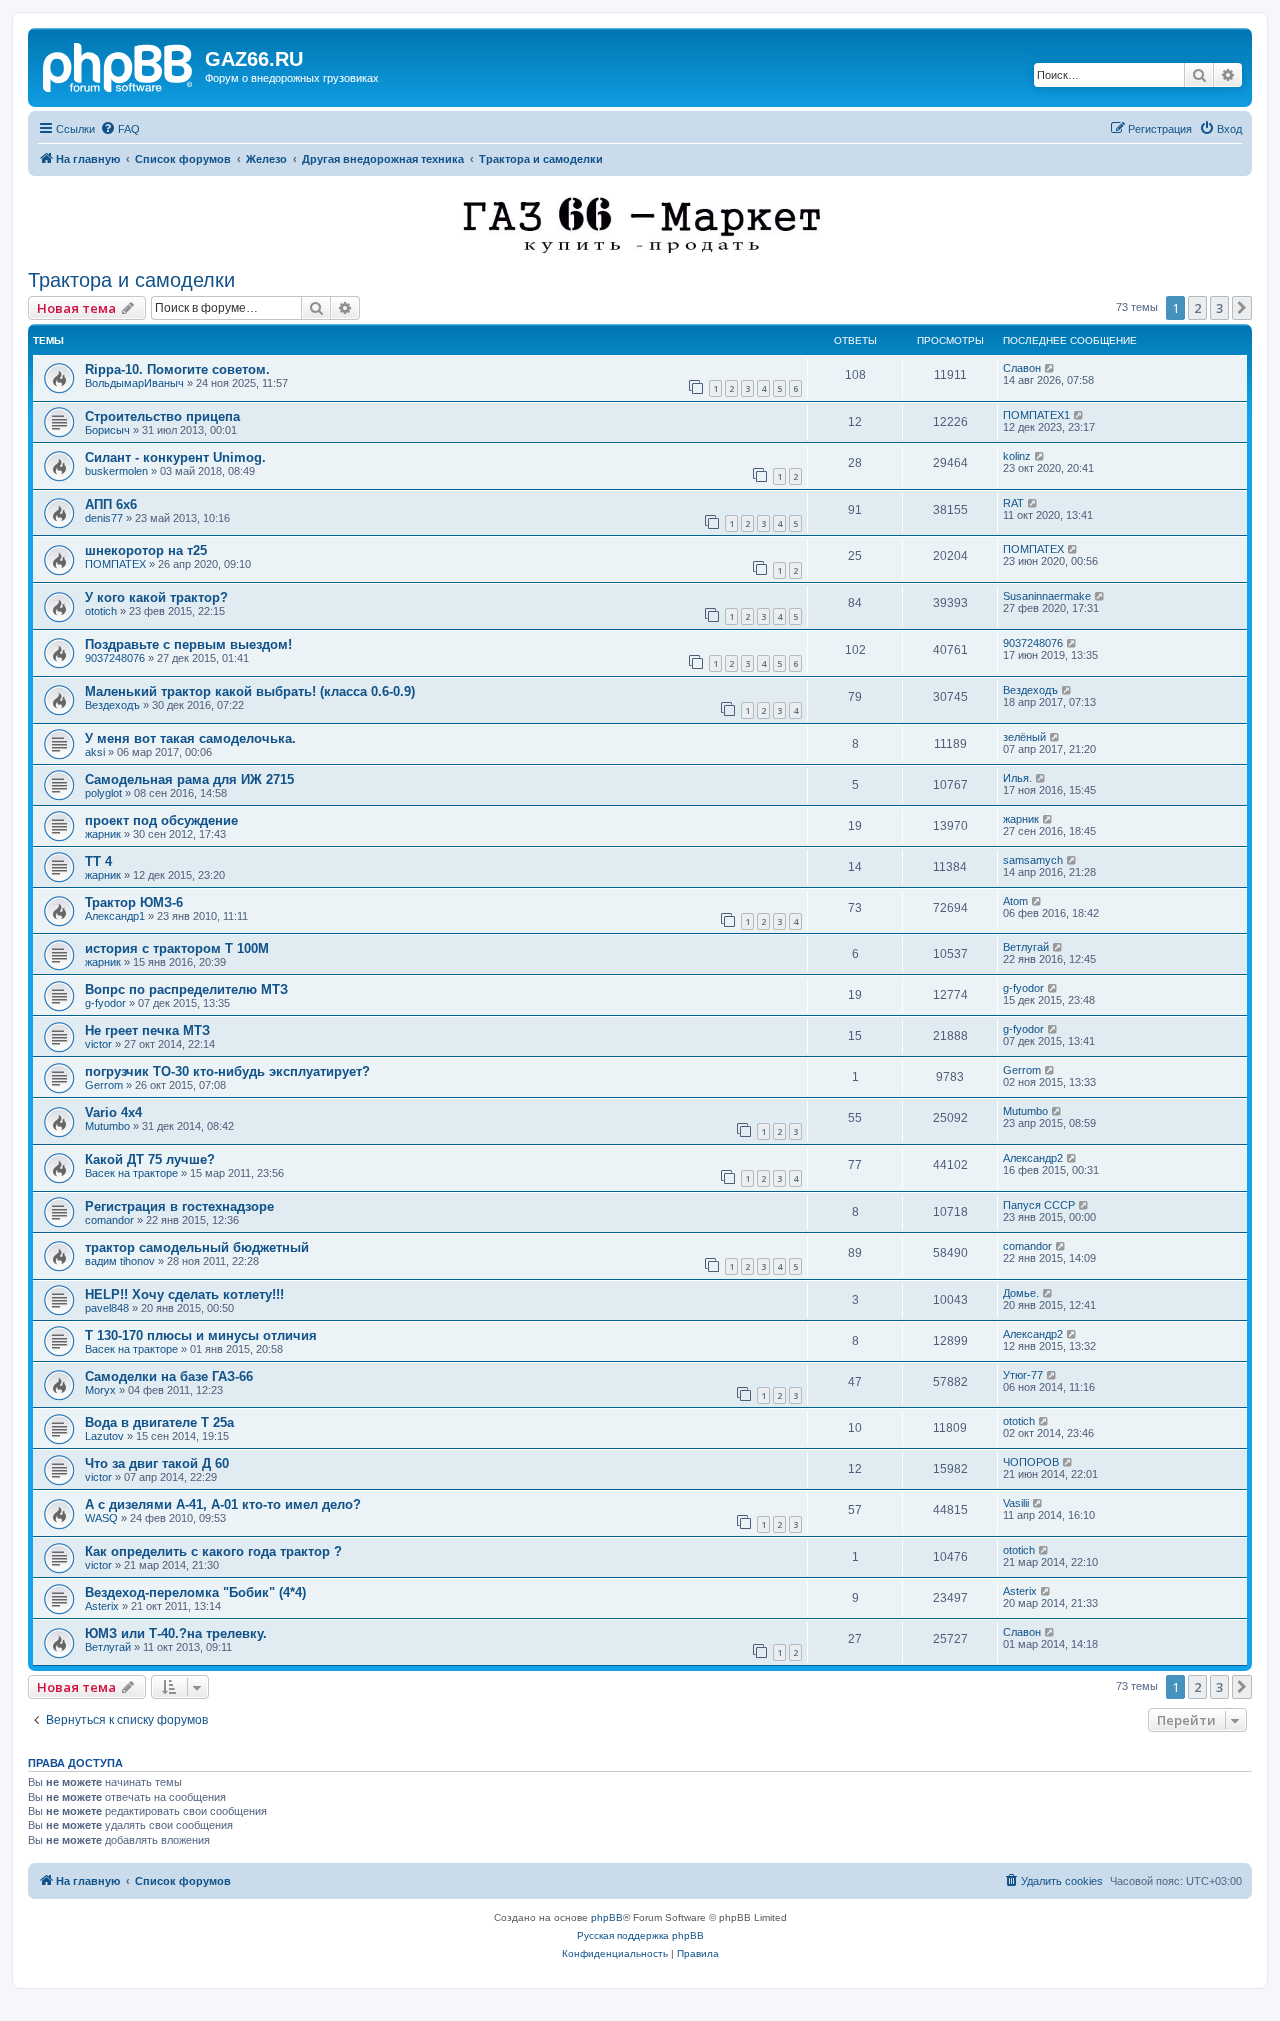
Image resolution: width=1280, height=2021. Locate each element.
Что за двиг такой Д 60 (157, 1463)
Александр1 (115, 916)
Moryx (100, 1390)
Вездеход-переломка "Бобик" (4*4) (195, 1592)
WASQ (101, 1518)
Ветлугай (1026, 947)
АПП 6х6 (111, 504)
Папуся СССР (1039, 1205)
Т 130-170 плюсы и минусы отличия (201, 1335)
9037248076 (115, 658)
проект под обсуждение (161, 820)
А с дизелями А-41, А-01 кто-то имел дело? (223, 1504)
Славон (1022, 368)
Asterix (102, 1606)
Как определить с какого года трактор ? (213, 1551)
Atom (1015, 901)
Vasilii (1016, 1503)
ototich (101, 611)
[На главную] (119, 65)
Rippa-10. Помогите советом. (177, 369)
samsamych (1033, 860)
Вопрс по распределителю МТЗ (186, 989)
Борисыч (107, 430)
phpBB (607, 1917)
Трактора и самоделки (131, 280)
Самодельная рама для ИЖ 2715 (189, 779)
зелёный (1024, 737)
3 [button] (1219, 308)
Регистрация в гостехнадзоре (179, 1206)
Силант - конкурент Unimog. (175, 457)
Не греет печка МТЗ (147, 1030)
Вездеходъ (112, 705)
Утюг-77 (1023, 1375)
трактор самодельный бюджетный (197, 1247)
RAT (1013, 503)
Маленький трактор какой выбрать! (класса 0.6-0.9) (250, 691)
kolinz (1017, 456)
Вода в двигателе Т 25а (159, 1422)
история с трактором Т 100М (177, 948)
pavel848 (107, 1308)
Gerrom (104, 1085)
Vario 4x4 (113, 1112)
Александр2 (1033, 1158)
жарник (103, 834)
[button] (1242, 308)
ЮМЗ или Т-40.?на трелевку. (176, 1633)
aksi (95, 752)
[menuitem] (120, 129)
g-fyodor (105, 1003)
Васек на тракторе (131, 1173)
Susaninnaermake (1047, 596)
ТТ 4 (98, 861)
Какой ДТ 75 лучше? (150, 1159)
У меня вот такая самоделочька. (190, 738)
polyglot (103, 793)
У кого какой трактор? (156, 597)
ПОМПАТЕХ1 (1036, 415)
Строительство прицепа (162, 416)
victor (98, 1044)
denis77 (104, 518)
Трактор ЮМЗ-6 (134, 902)
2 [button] (1197, 308)
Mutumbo (107, 1126)
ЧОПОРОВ (1031, 1462)
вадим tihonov (120, 1261)
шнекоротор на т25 (146, 550)
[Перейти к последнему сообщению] (1050, 368)
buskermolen (116, 471)
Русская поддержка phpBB (640, 1935)
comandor (109, 1220)
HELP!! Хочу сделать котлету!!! (184, 1294)
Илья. (1017, 778)
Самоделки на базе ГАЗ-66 (169, 1376)
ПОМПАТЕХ (115, 564)
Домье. (1021, 1293)
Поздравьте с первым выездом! (188, 644)
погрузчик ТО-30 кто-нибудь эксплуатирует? (227, 1071)
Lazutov (104, 1436)
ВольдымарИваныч (134, 383)
